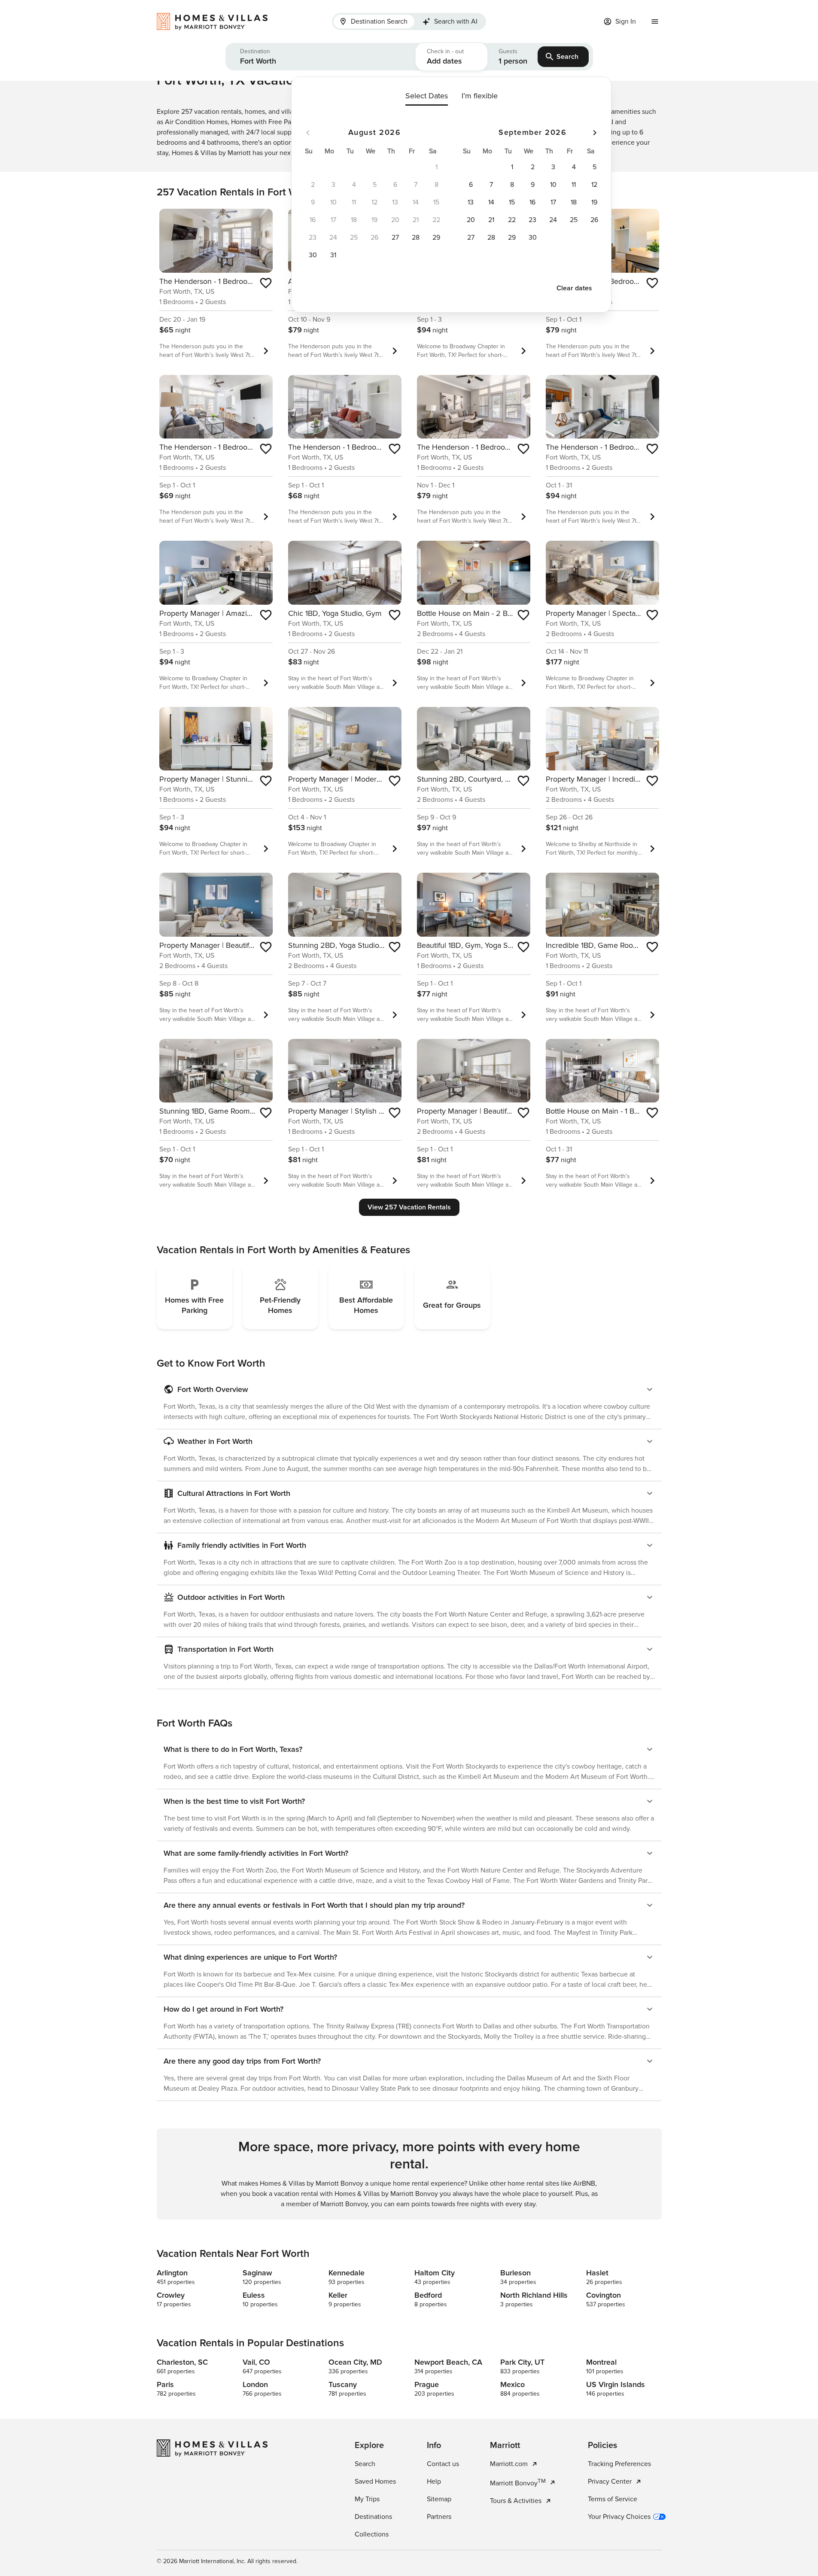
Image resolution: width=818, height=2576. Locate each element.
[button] (321, 57)
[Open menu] (655, 21)
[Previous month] (308, 133)
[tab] (374, 21)
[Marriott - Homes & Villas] (216, 21)
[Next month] (595, 133)
